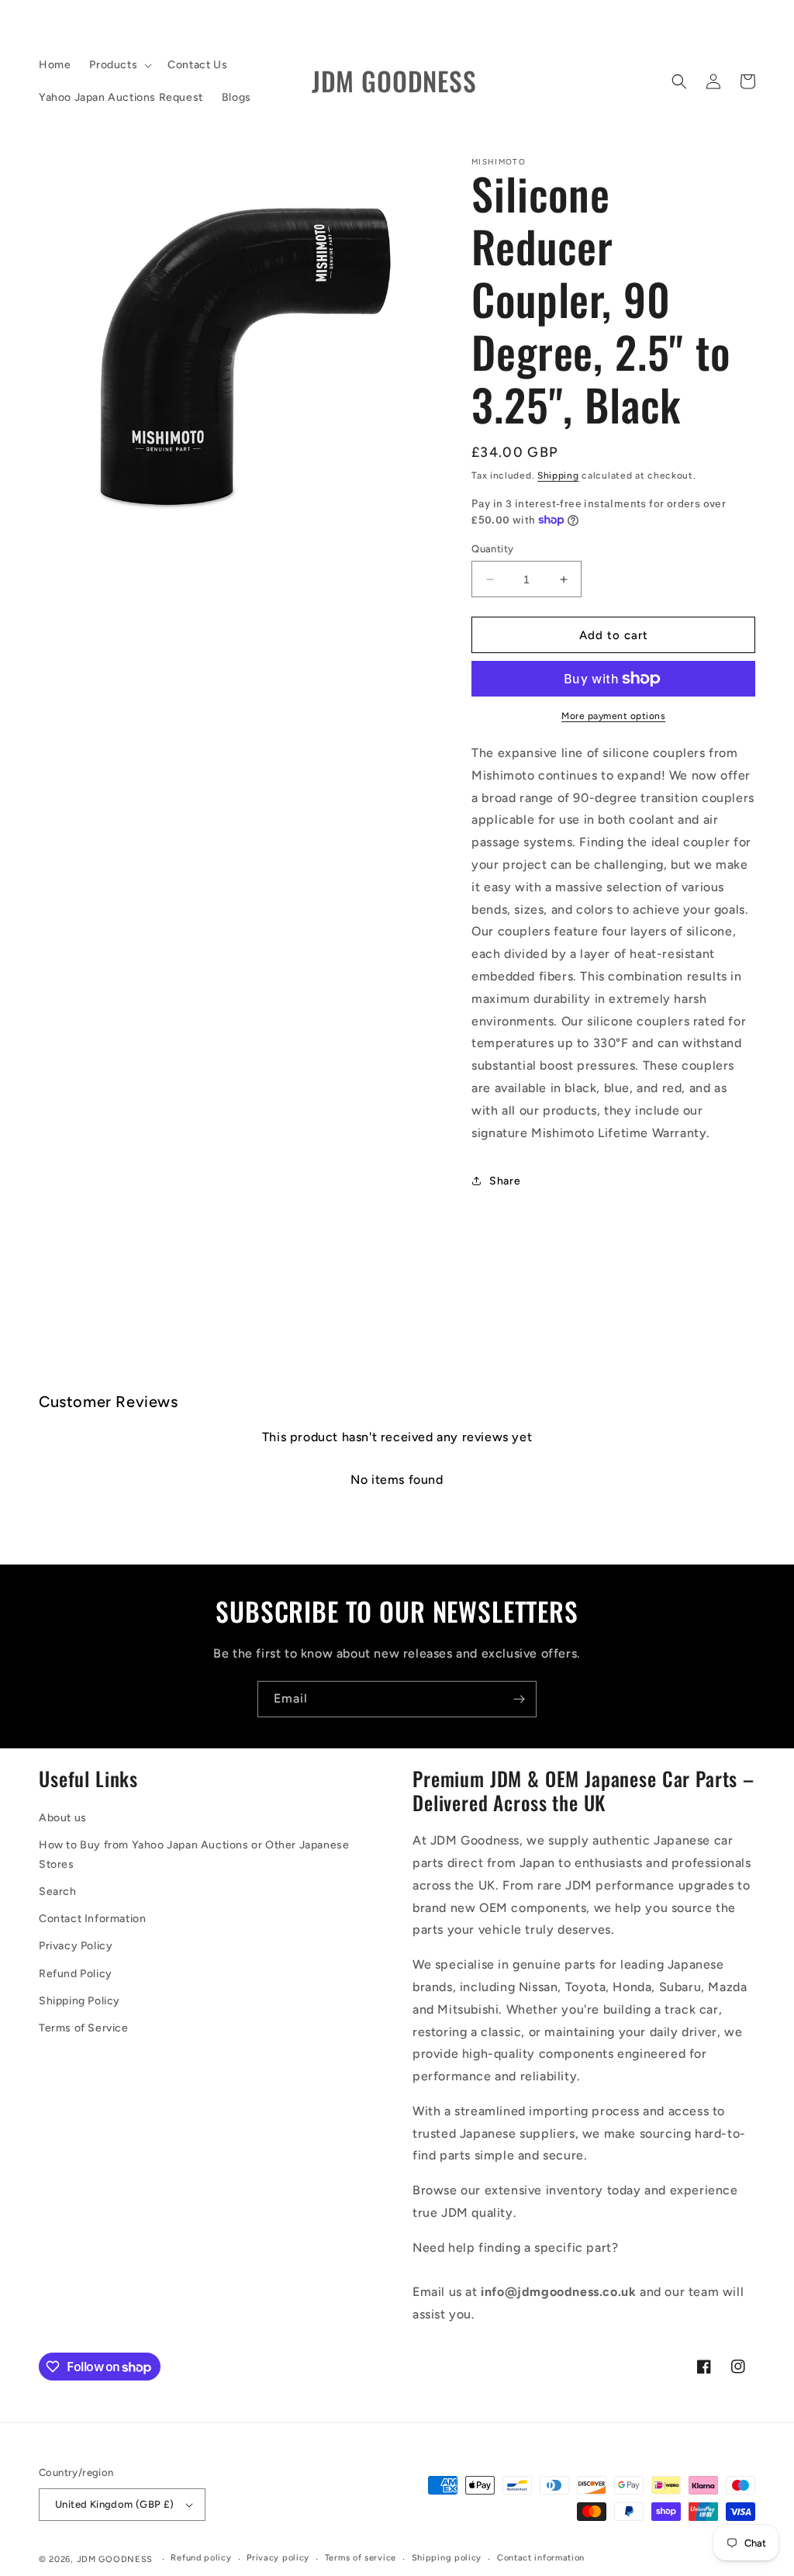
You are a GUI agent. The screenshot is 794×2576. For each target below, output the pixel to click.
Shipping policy (447, 2558)
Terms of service (361, 2558)
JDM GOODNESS (115, 2559)
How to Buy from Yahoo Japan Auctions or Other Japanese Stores (194, 1855)
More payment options (613, 716)
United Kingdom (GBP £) (115, 2504)
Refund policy (201, 2558)
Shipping (558, 475)
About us (63, 1818)
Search (58, 1891)
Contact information (541, 2558)
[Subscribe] (519, 1699)
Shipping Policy (79, 2001)
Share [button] (505, 1181)
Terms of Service (84, 2028)
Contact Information (92, 1919)
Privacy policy (278, 2558)
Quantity (492, 549)
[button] (119, 65)
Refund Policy (76, 1974)
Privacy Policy (76, 1946)
